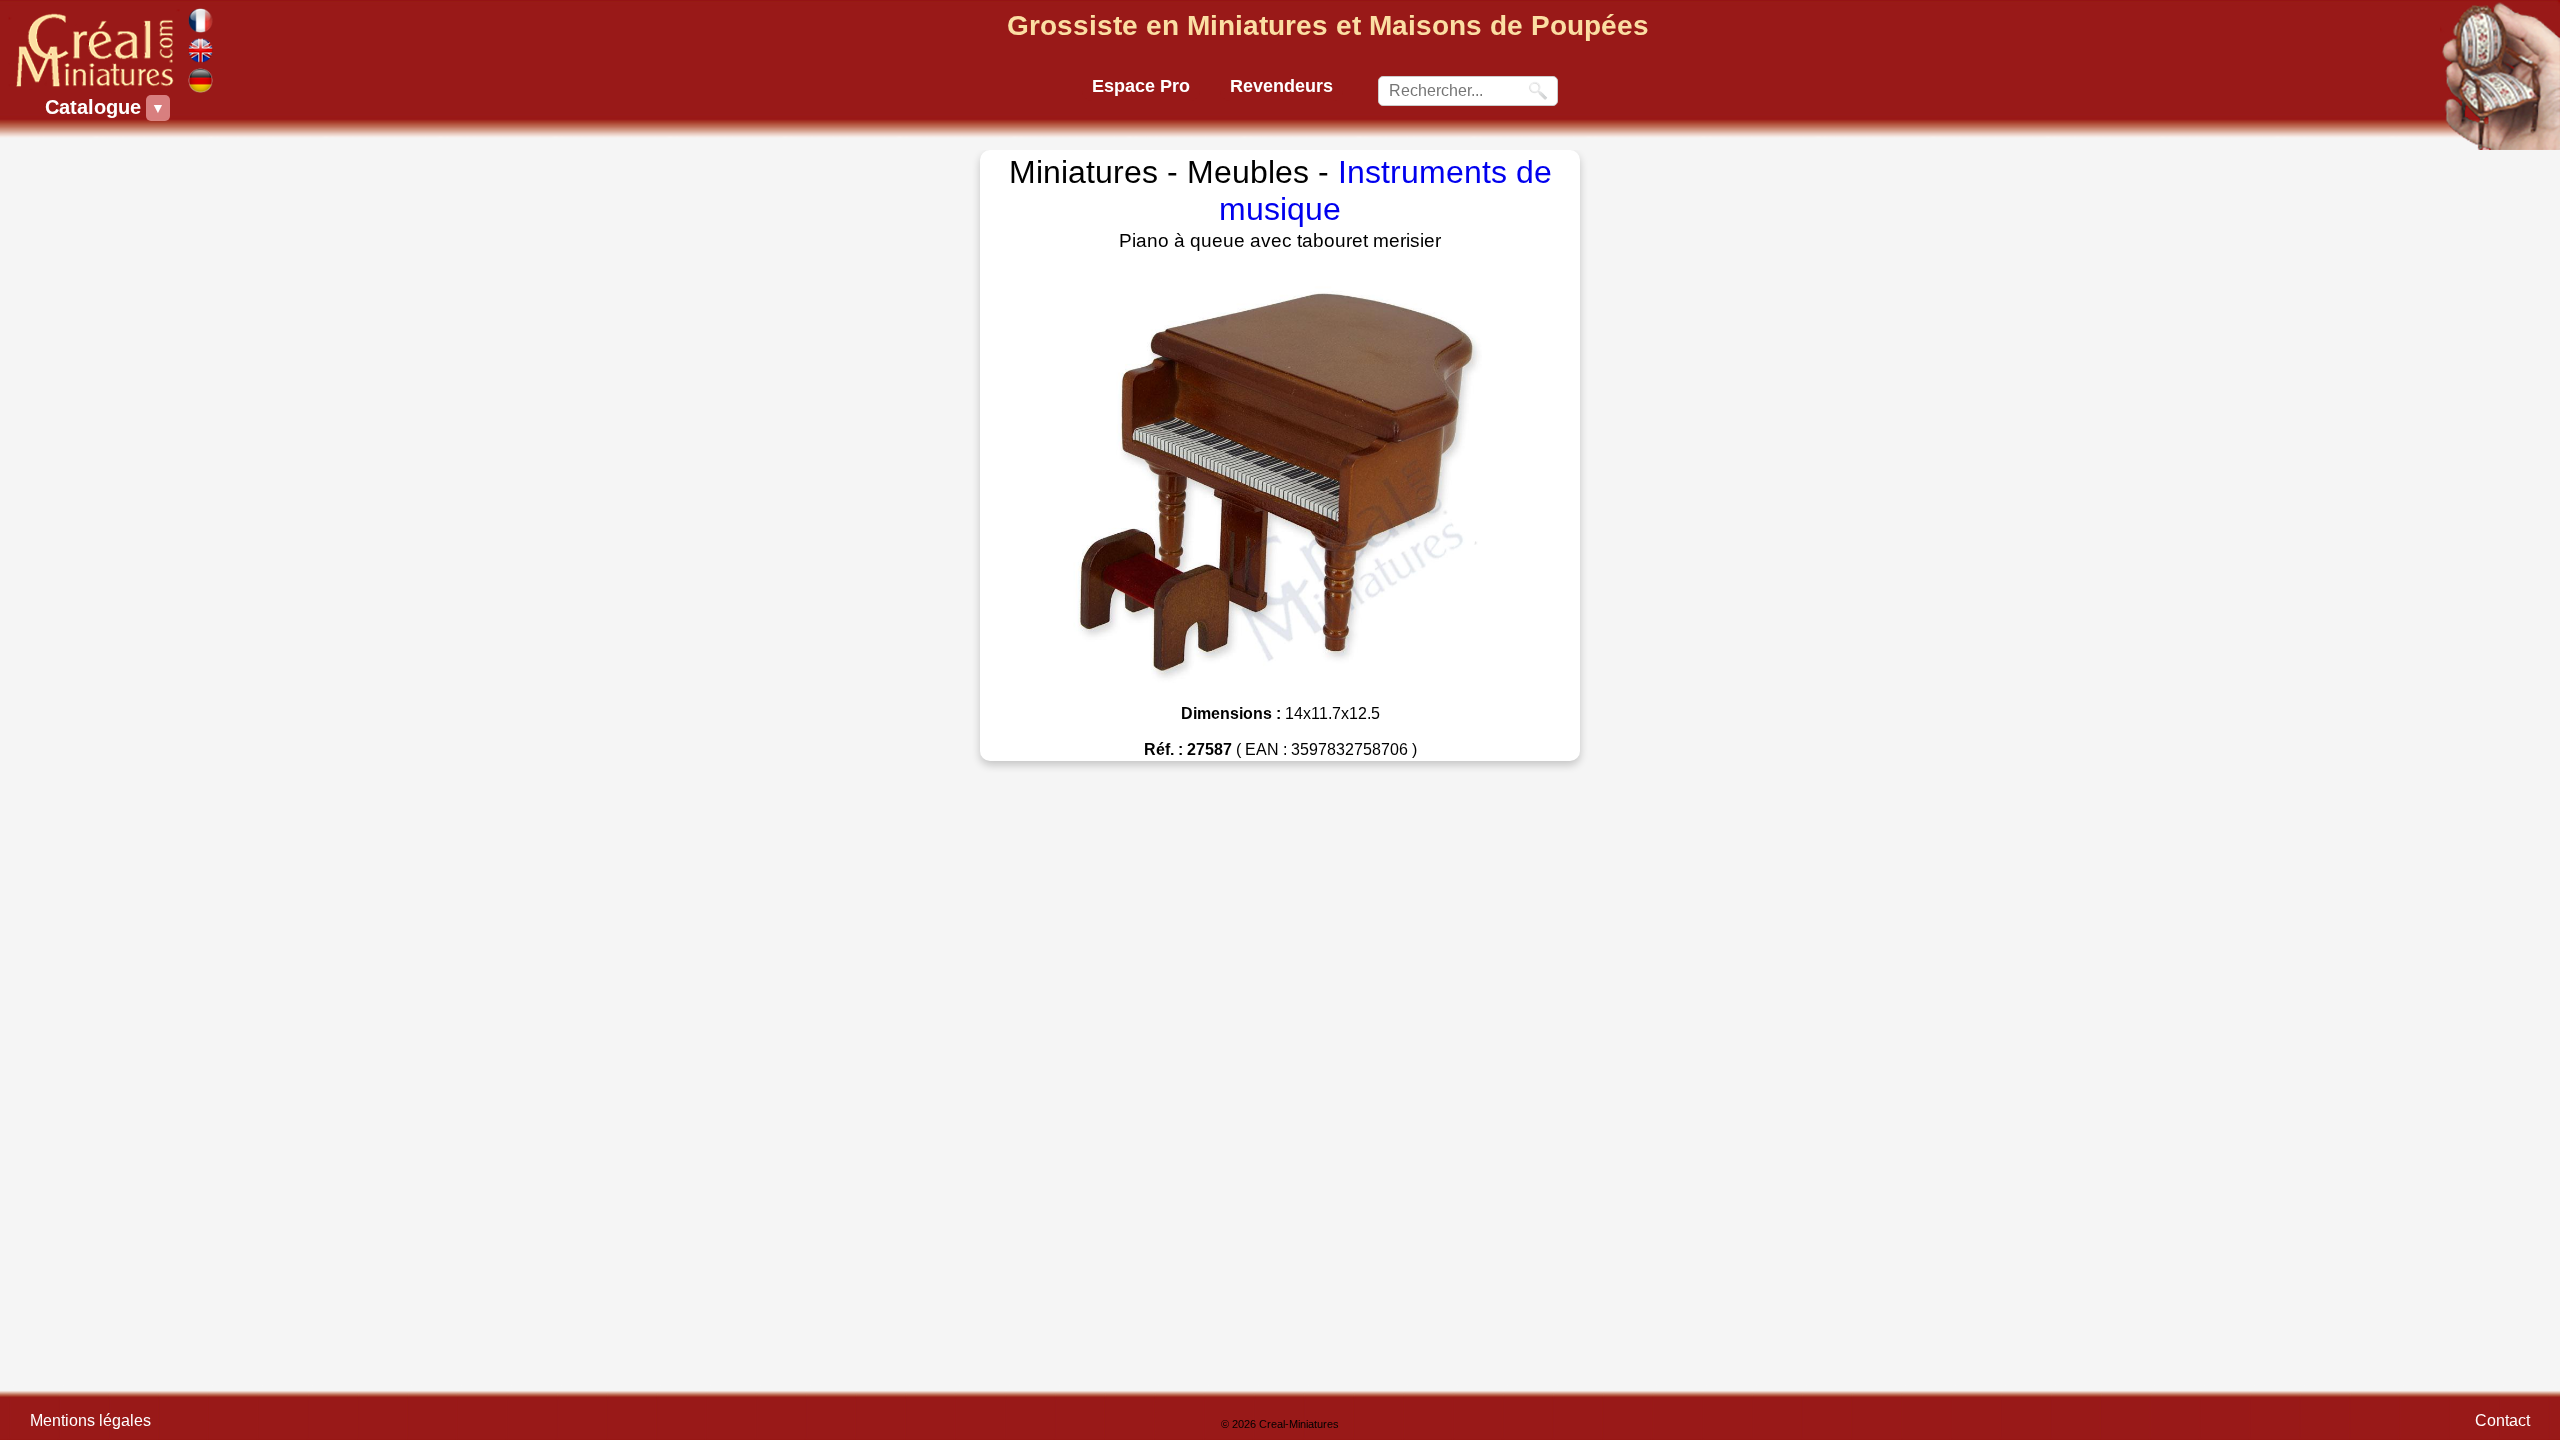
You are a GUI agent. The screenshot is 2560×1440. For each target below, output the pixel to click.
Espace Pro (1141, 86)
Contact (2502, 1420)
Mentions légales (90, 1420)
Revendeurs (1281, 86)
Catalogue (95, 107)
